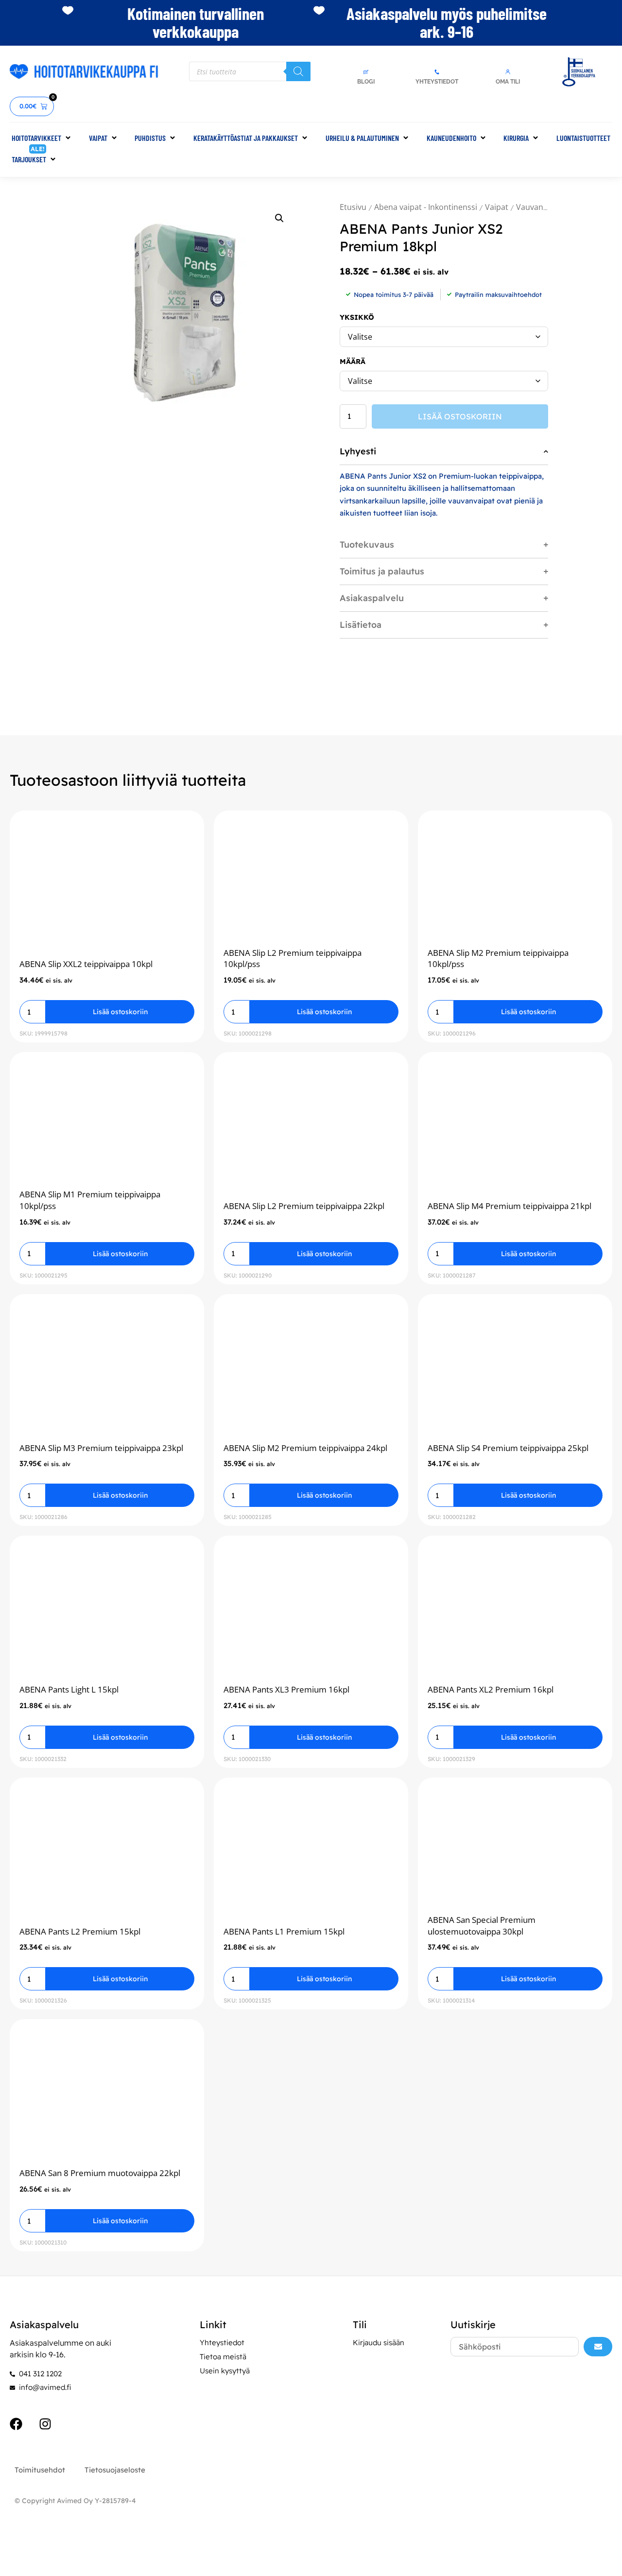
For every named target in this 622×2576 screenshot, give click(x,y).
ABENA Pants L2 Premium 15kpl (80, 1931)
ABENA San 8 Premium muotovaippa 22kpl (100, 2173)
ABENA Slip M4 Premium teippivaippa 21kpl (510, 1206)
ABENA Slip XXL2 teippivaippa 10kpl (86, 964)
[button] (42, 138)
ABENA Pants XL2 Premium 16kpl (491, 1689)
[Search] (298, 71)
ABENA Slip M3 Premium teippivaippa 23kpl (101, 1448)
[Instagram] (45, 2424)
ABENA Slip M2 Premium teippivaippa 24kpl (305, 1448)
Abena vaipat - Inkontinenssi (426, 207)
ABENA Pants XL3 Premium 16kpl (286, 1689)
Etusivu (353, 207)
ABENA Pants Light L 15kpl (69, 1689)
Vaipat (497, 207)
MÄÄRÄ (353, 362)
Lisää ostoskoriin (460, 416)
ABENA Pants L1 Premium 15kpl (284, 1931)
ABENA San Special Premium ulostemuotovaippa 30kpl (482, 1926)
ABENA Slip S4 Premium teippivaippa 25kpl (508, 1448)
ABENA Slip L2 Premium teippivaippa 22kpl (304, 1206)
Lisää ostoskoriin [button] (120, 1012)
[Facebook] (16, 2424)
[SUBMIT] (598, 2347)
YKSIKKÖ (357, 317)
